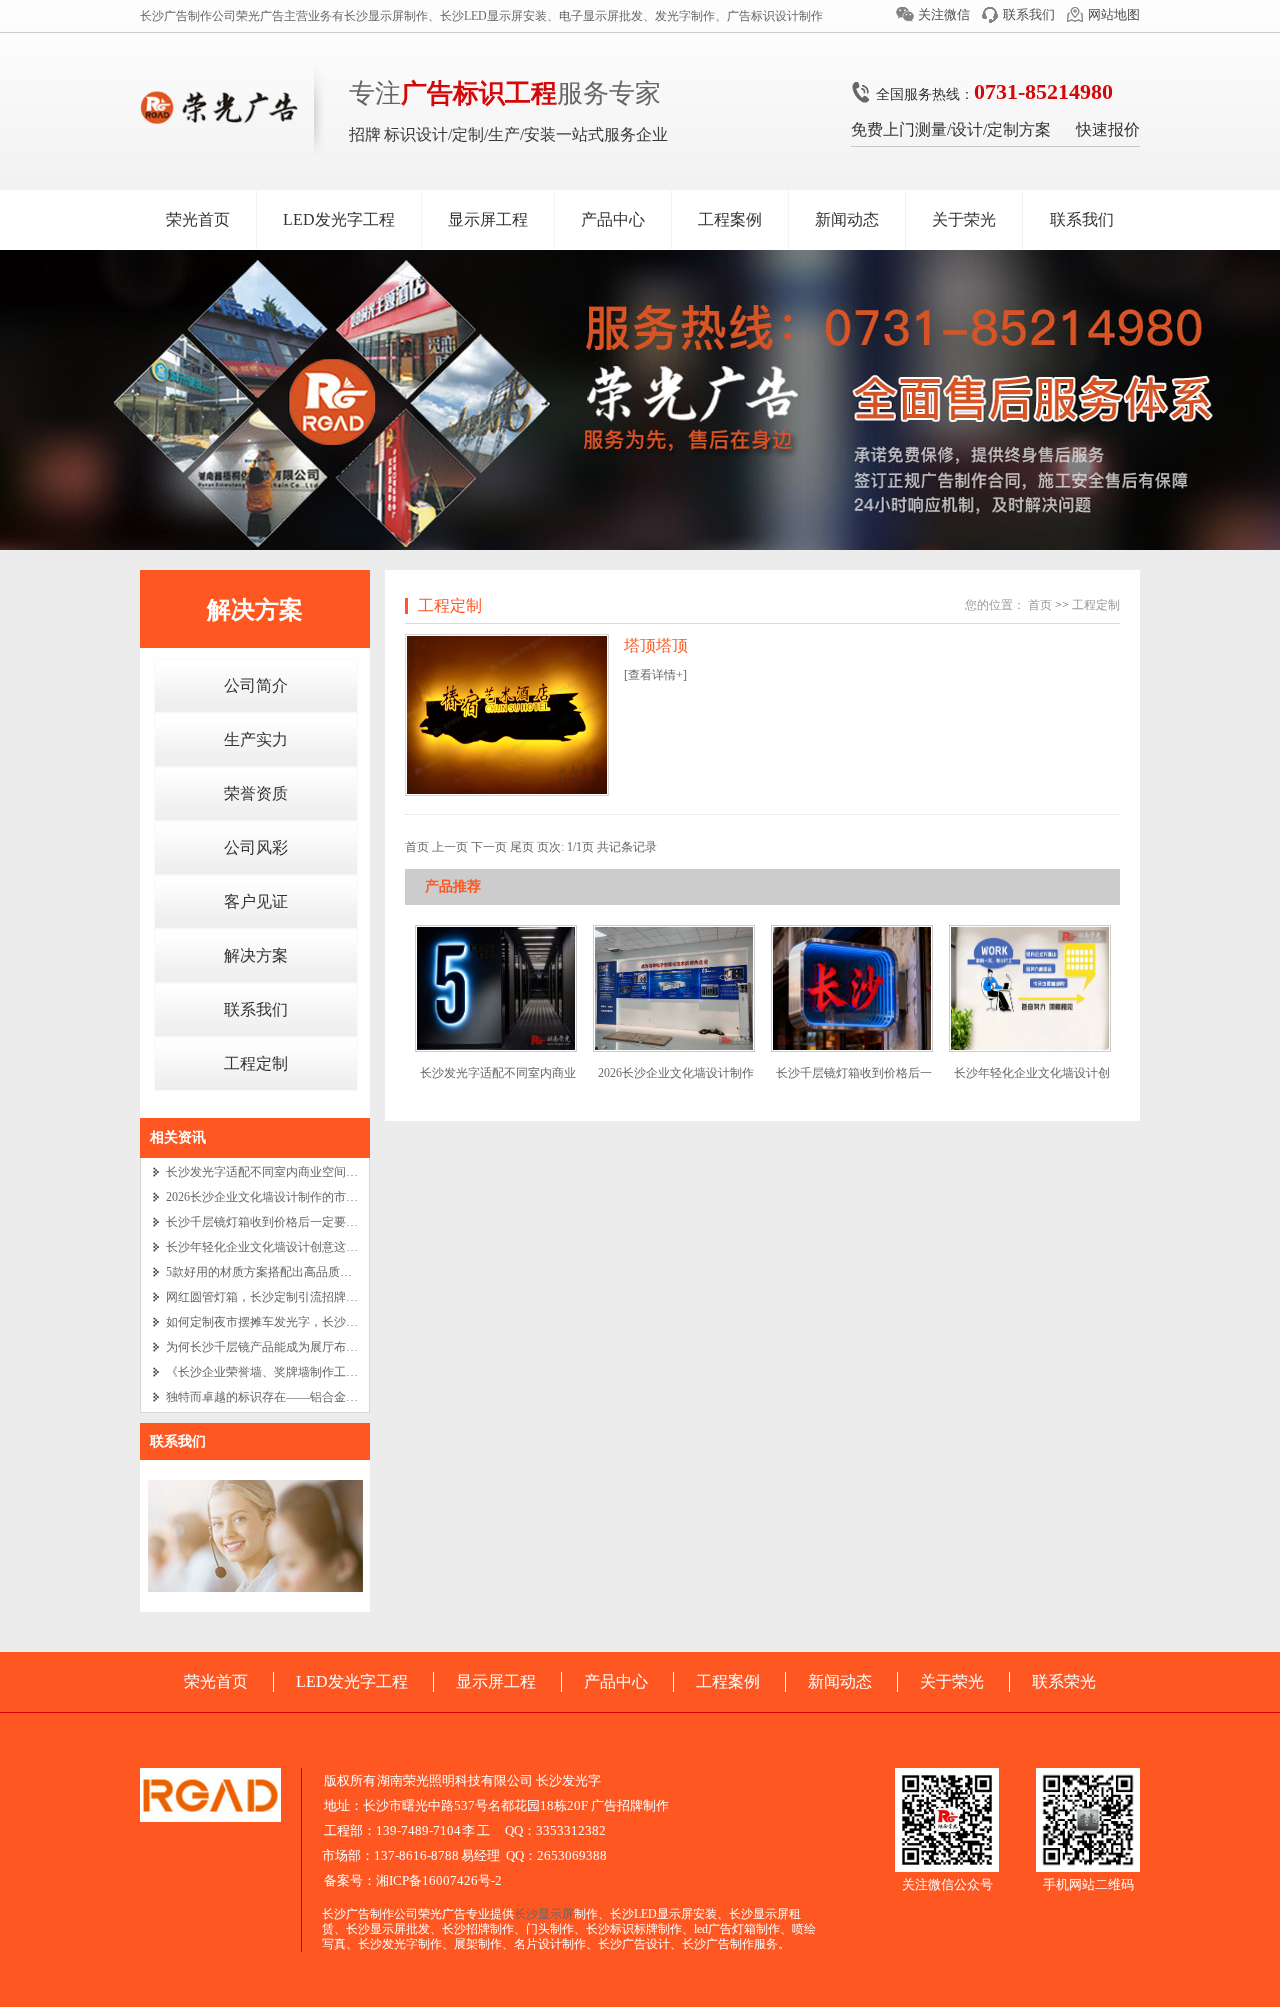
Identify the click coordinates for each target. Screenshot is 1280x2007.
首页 (1040, 605)
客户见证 (256, 901)
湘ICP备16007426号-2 (439, 1880)
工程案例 (730, 219)
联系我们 (1029, 14)
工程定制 (256, 1063)
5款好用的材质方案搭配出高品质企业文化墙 (283, 1272)
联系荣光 (1064, 1681)
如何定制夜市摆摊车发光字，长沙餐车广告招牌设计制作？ (322, 1322)
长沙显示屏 (544, 1914)
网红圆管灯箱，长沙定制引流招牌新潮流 (274, 1297)
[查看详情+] (655, 675)
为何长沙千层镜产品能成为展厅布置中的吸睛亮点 (298, 1347)
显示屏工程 (488, 219)
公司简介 (256, 685)
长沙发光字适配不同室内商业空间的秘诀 (274, 1172)
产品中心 (613, 219)
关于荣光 (964, 219)
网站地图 (1114, 14)
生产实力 (256, 739)
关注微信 (944, 14)
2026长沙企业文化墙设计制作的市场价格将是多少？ (304, 1197)
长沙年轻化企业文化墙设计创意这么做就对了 (286, 1247)
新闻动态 (847, 219)
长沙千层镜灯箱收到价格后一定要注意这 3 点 (286, 1222)
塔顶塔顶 (656, 645)
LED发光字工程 (339, 219)
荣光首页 (198, 219)
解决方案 (255, 610)
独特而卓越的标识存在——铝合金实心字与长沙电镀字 (310, 1397)
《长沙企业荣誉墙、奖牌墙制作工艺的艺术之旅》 (298, 1372)
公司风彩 (256, 847)
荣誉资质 (256, 793)
